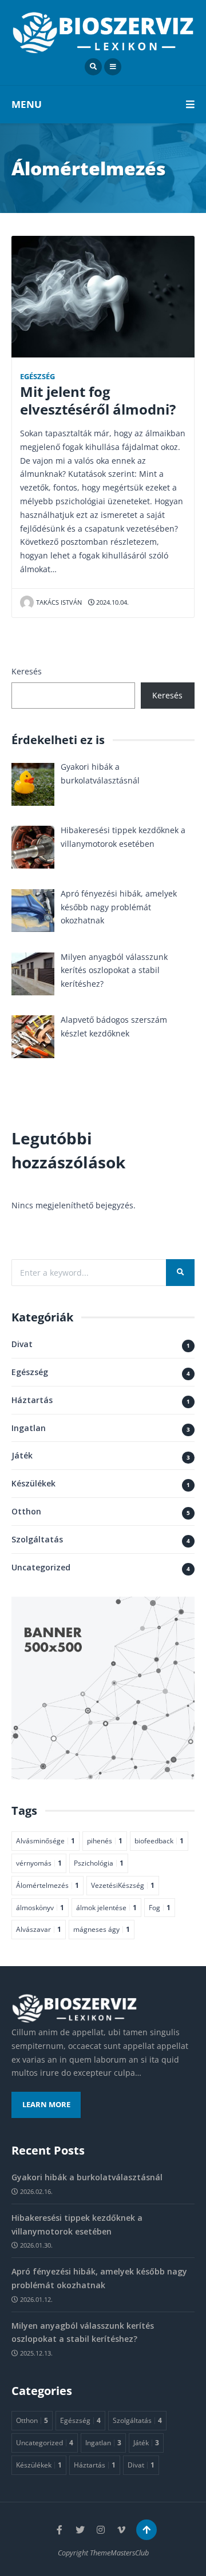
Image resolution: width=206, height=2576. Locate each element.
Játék (22, 1455)
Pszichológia (99, 1863)
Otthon (26, 1511)
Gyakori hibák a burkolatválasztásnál (87, 2177)
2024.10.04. (112, 602)
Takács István (59, 602)
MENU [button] (27, 104)
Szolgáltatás (37, 1539)
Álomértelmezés (47, 1885)
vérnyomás (39, 1863)
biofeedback (159, 1840)
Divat (22, 1344)
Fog (160, 1907)
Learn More (46, 2105)
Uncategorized (41, 1567)
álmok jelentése (106, 1907)
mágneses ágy (102, 1929)
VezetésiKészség (123, 1885)
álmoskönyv (40, 1907)
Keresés (27, 671)
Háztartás (32, 1400)
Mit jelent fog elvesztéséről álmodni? (98, 401)
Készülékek (33, 1483)
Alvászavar (39, 1929)
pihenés (105, 1840)
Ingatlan (29, 1428)
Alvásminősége (45, 1840)
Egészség (37, 377)
